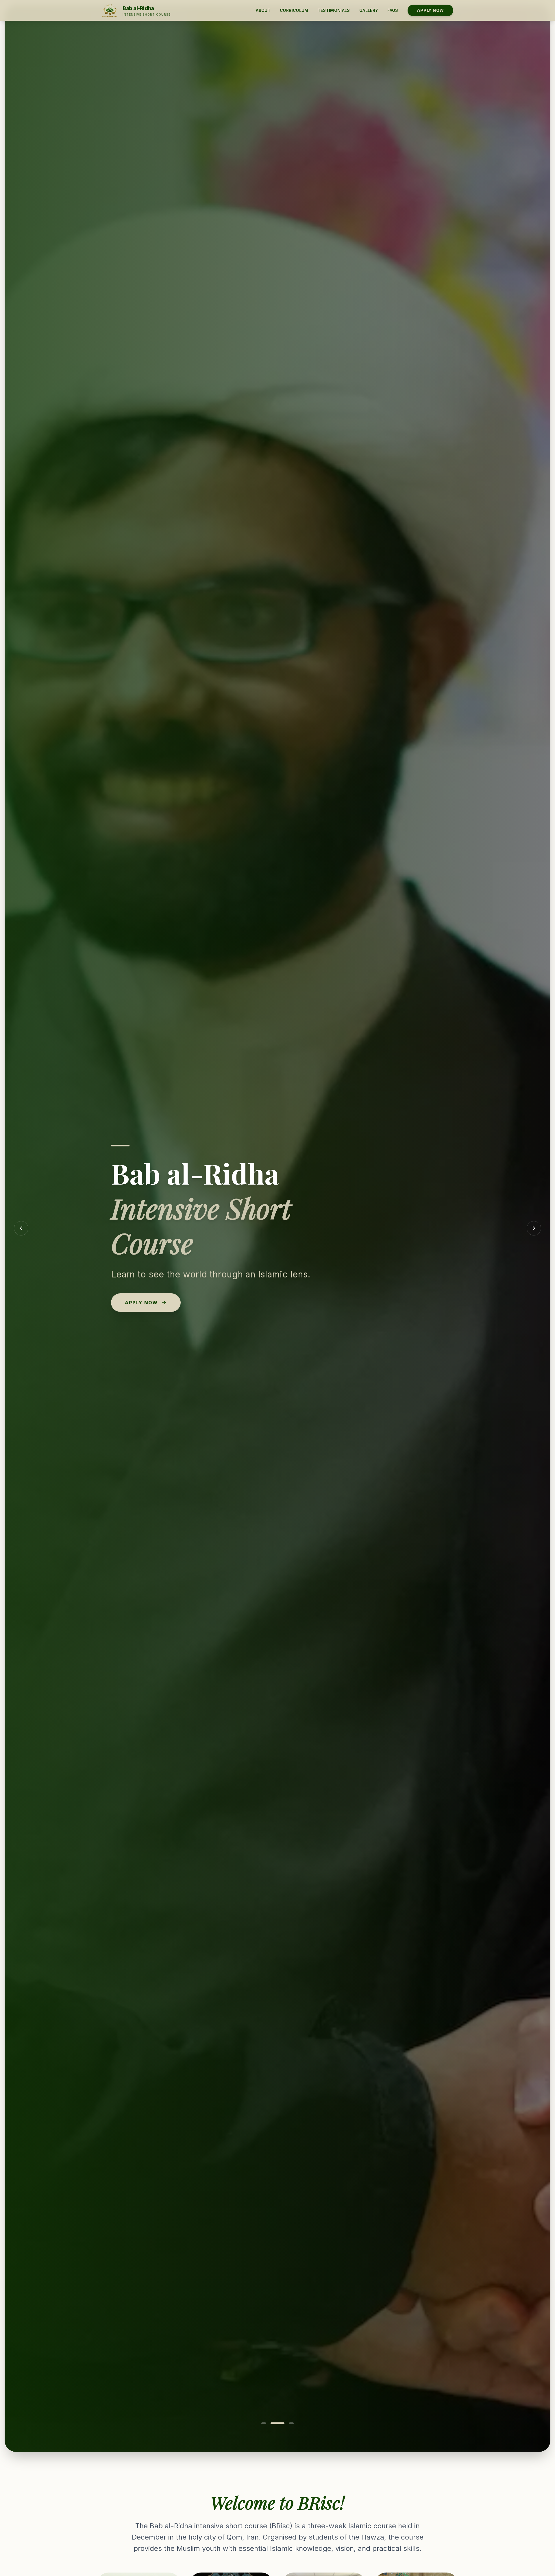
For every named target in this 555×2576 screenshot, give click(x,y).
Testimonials (334, 10)
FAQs (393, 10)
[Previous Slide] (21, 1228)
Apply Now (430, 10)
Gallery (369, 10)
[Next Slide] (534, 1228)
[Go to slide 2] (277, 2423)
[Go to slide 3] (291, 2423)
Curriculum (294, 10)
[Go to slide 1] (264, 2423)
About (263, 10)
